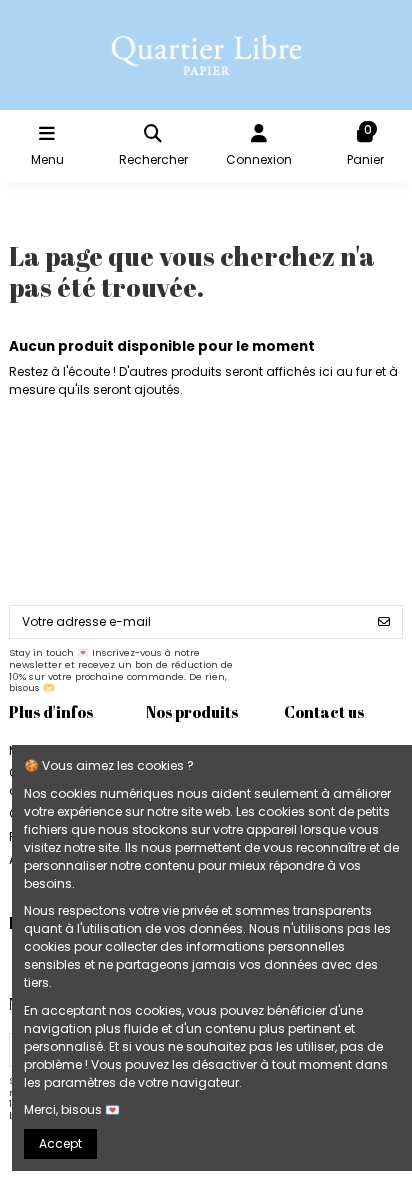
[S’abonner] (384, 622)
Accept (60, 1143)
